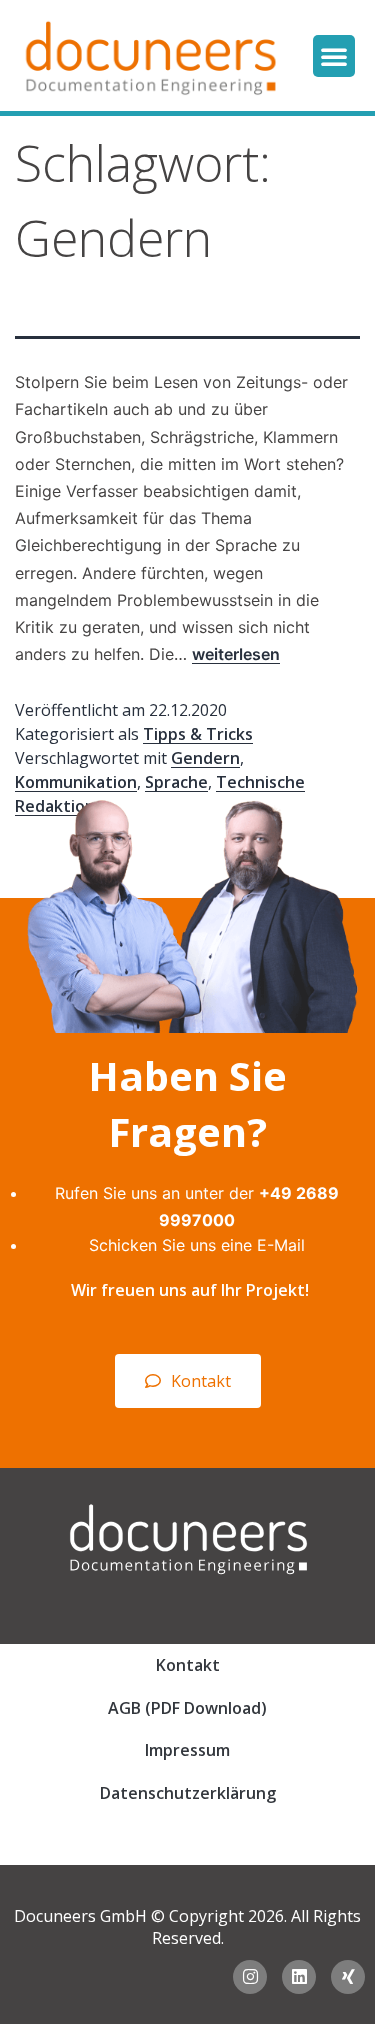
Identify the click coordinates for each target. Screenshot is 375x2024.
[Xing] (348, 1977)
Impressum (187, 1750)
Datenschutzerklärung (188, 1793)
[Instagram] (250, 1977)
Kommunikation (76, 782)
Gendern (205, 758)
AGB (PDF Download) (187, 1708)
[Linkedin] (299, 1977)
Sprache (176, 782)
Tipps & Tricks (198, 734)
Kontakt (188, 1665)
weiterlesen (236, 654)
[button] (334, 56)
